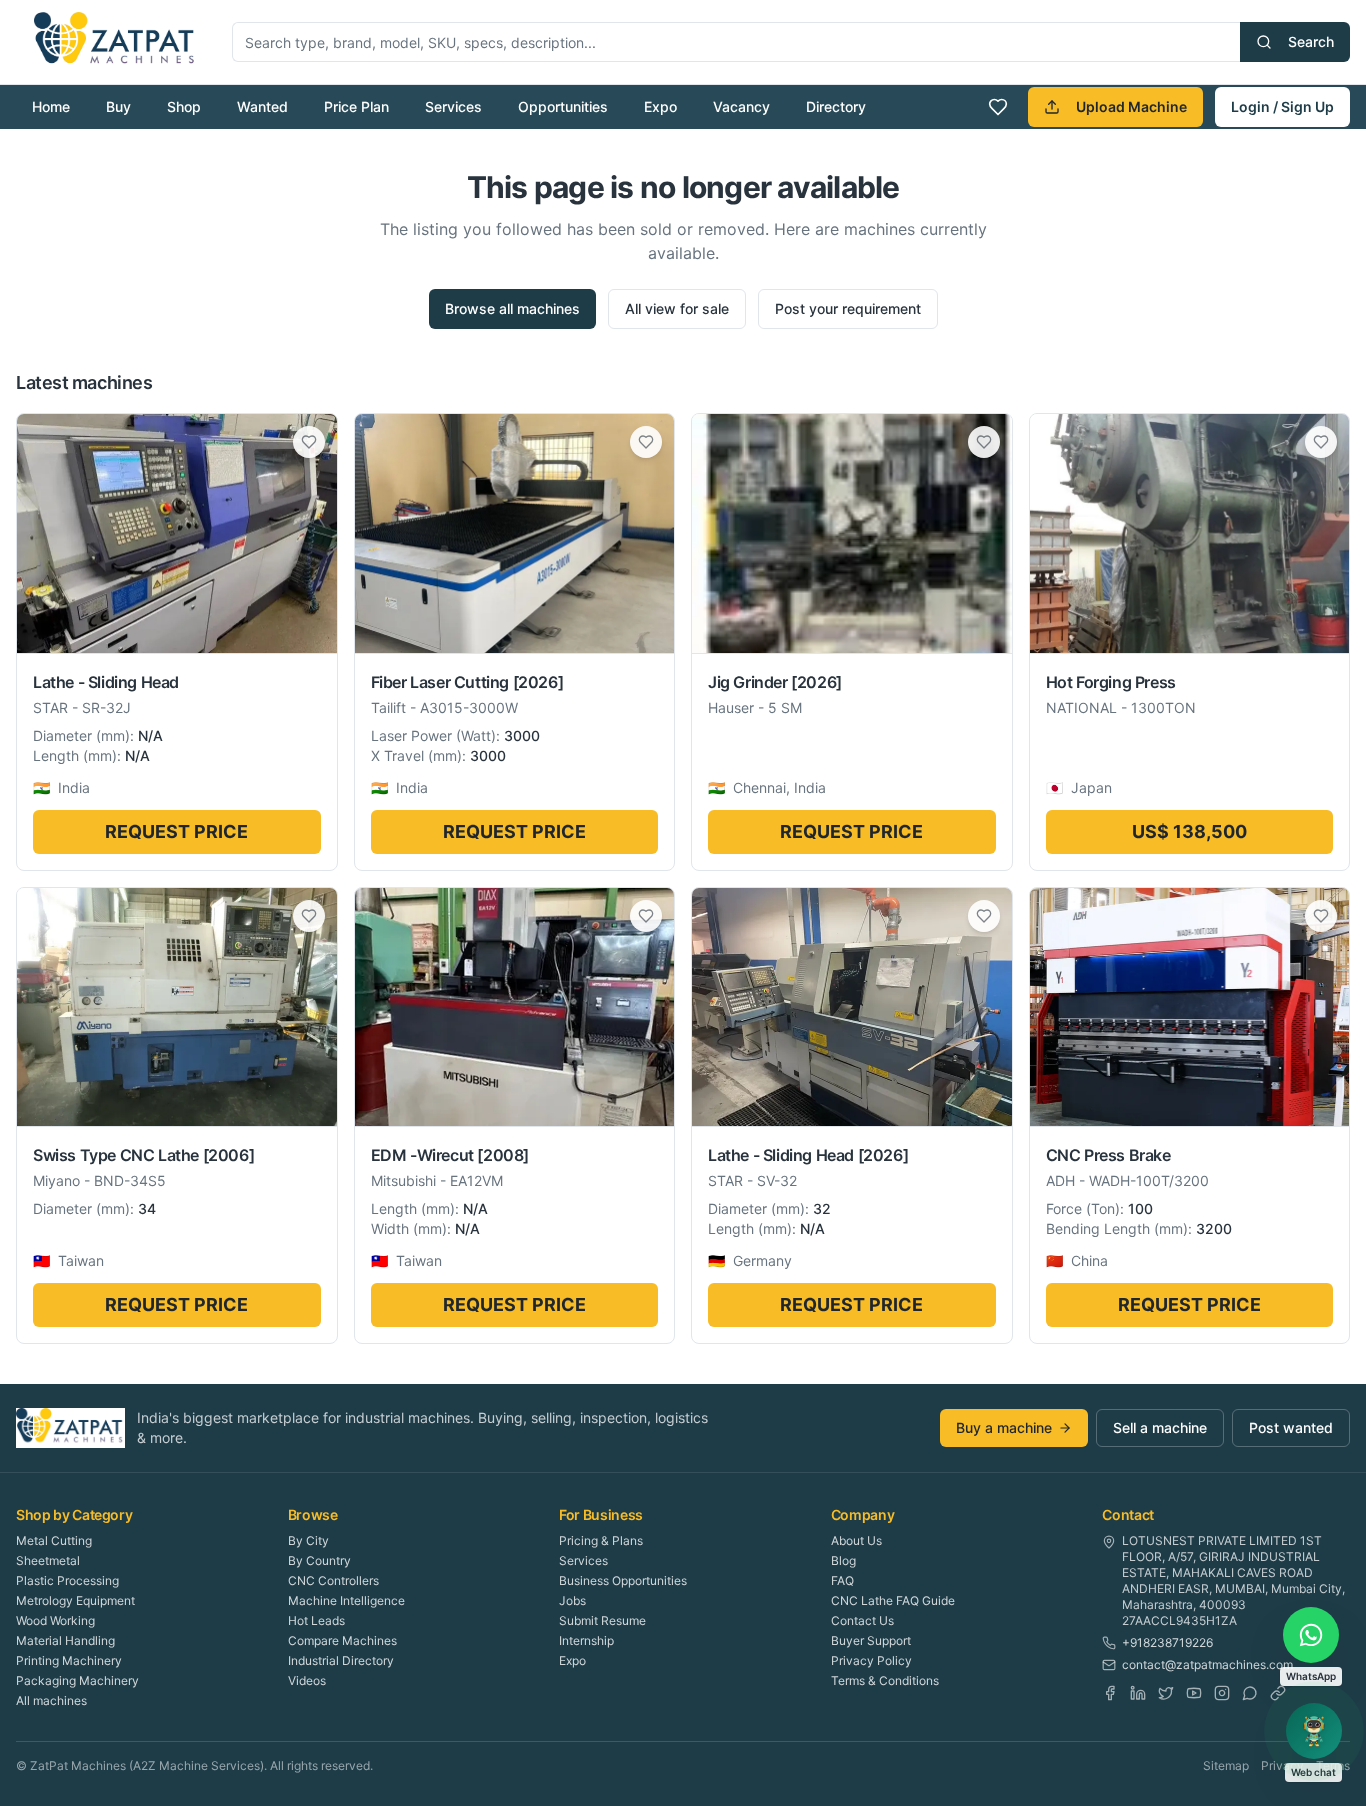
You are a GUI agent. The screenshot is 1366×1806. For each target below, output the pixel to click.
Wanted (262, 106)
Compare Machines (342, 1640)
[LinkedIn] (1138, 1693)
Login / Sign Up (1282, 106)
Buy (118, 106)
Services (453, 106)
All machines (51, 1700)
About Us (856, 1540)
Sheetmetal (48, 1560)
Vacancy (741, 106)
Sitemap (1226, 1765)
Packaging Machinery (77, 1680)
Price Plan (356, 106)
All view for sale (677, 308)
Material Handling (65, 1640)
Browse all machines (512, 308)
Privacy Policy (871, 1660)
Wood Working (55, 1620)
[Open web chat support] (1314, 1731)
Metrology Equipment (75, 1600)
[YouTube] (1194, 1693)
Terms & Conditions (885, 1680)
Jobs (572, 1600)
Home (51, 106)
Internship (586, 1640)
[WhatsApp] (1250, 1693)
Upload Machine (1131, 106)
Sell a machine (1160, 1427)
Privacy (1282, 1765)
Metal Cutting (54, 1540)
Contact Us (862, 1620)
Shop (184, 106)
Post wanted (1291, 1427)
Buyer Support (871, 1640)
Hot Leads (316, 1620)
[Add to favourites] (309, 442)
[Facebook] (1110, 1693)
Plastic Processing (67, 1580)
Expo (660, 106)
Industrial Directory (341, 1660)
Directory (836, 106)
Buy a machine (1004, 1427)
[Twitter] (1166, 1693)
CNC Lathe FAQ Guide (893, 1600)
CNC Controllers (333, 1580)
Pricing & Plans (601, 1540)
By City (308, 1540)
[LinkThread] (1278, 1693)
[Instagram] (1222, 1693)
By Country (319, 1560)
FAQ (842, 1580)
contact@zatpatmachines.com (1207, 1664)
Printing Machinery (69, 1660)
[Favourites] (998, 107)
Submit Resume (602, 1620)
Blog (843, 1560)
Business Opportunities (623, 1580)
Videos (307, 1680)
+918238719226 (1167, 1642)
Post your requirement (848, 308)
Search (1311, 41)
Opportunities (563, 106)
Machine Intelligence (346, 1600)
